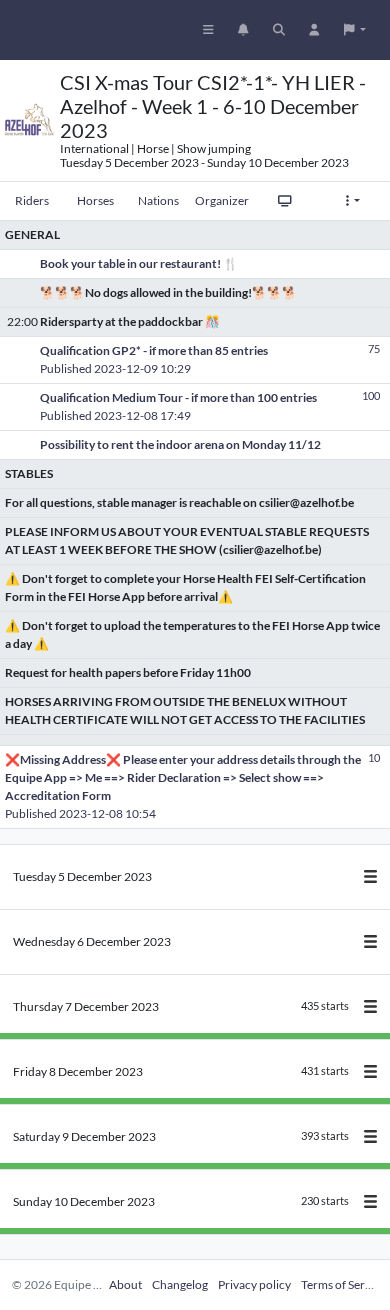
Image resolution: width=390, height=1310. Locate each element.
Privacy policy (254, 1284)
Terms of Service (343, 1284)
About (125, 1284)
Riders (32, 200)
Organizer (222, 200)
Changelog (180, 1284)
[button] (355, 30)
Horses (95, 200)
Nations (158, 200)
